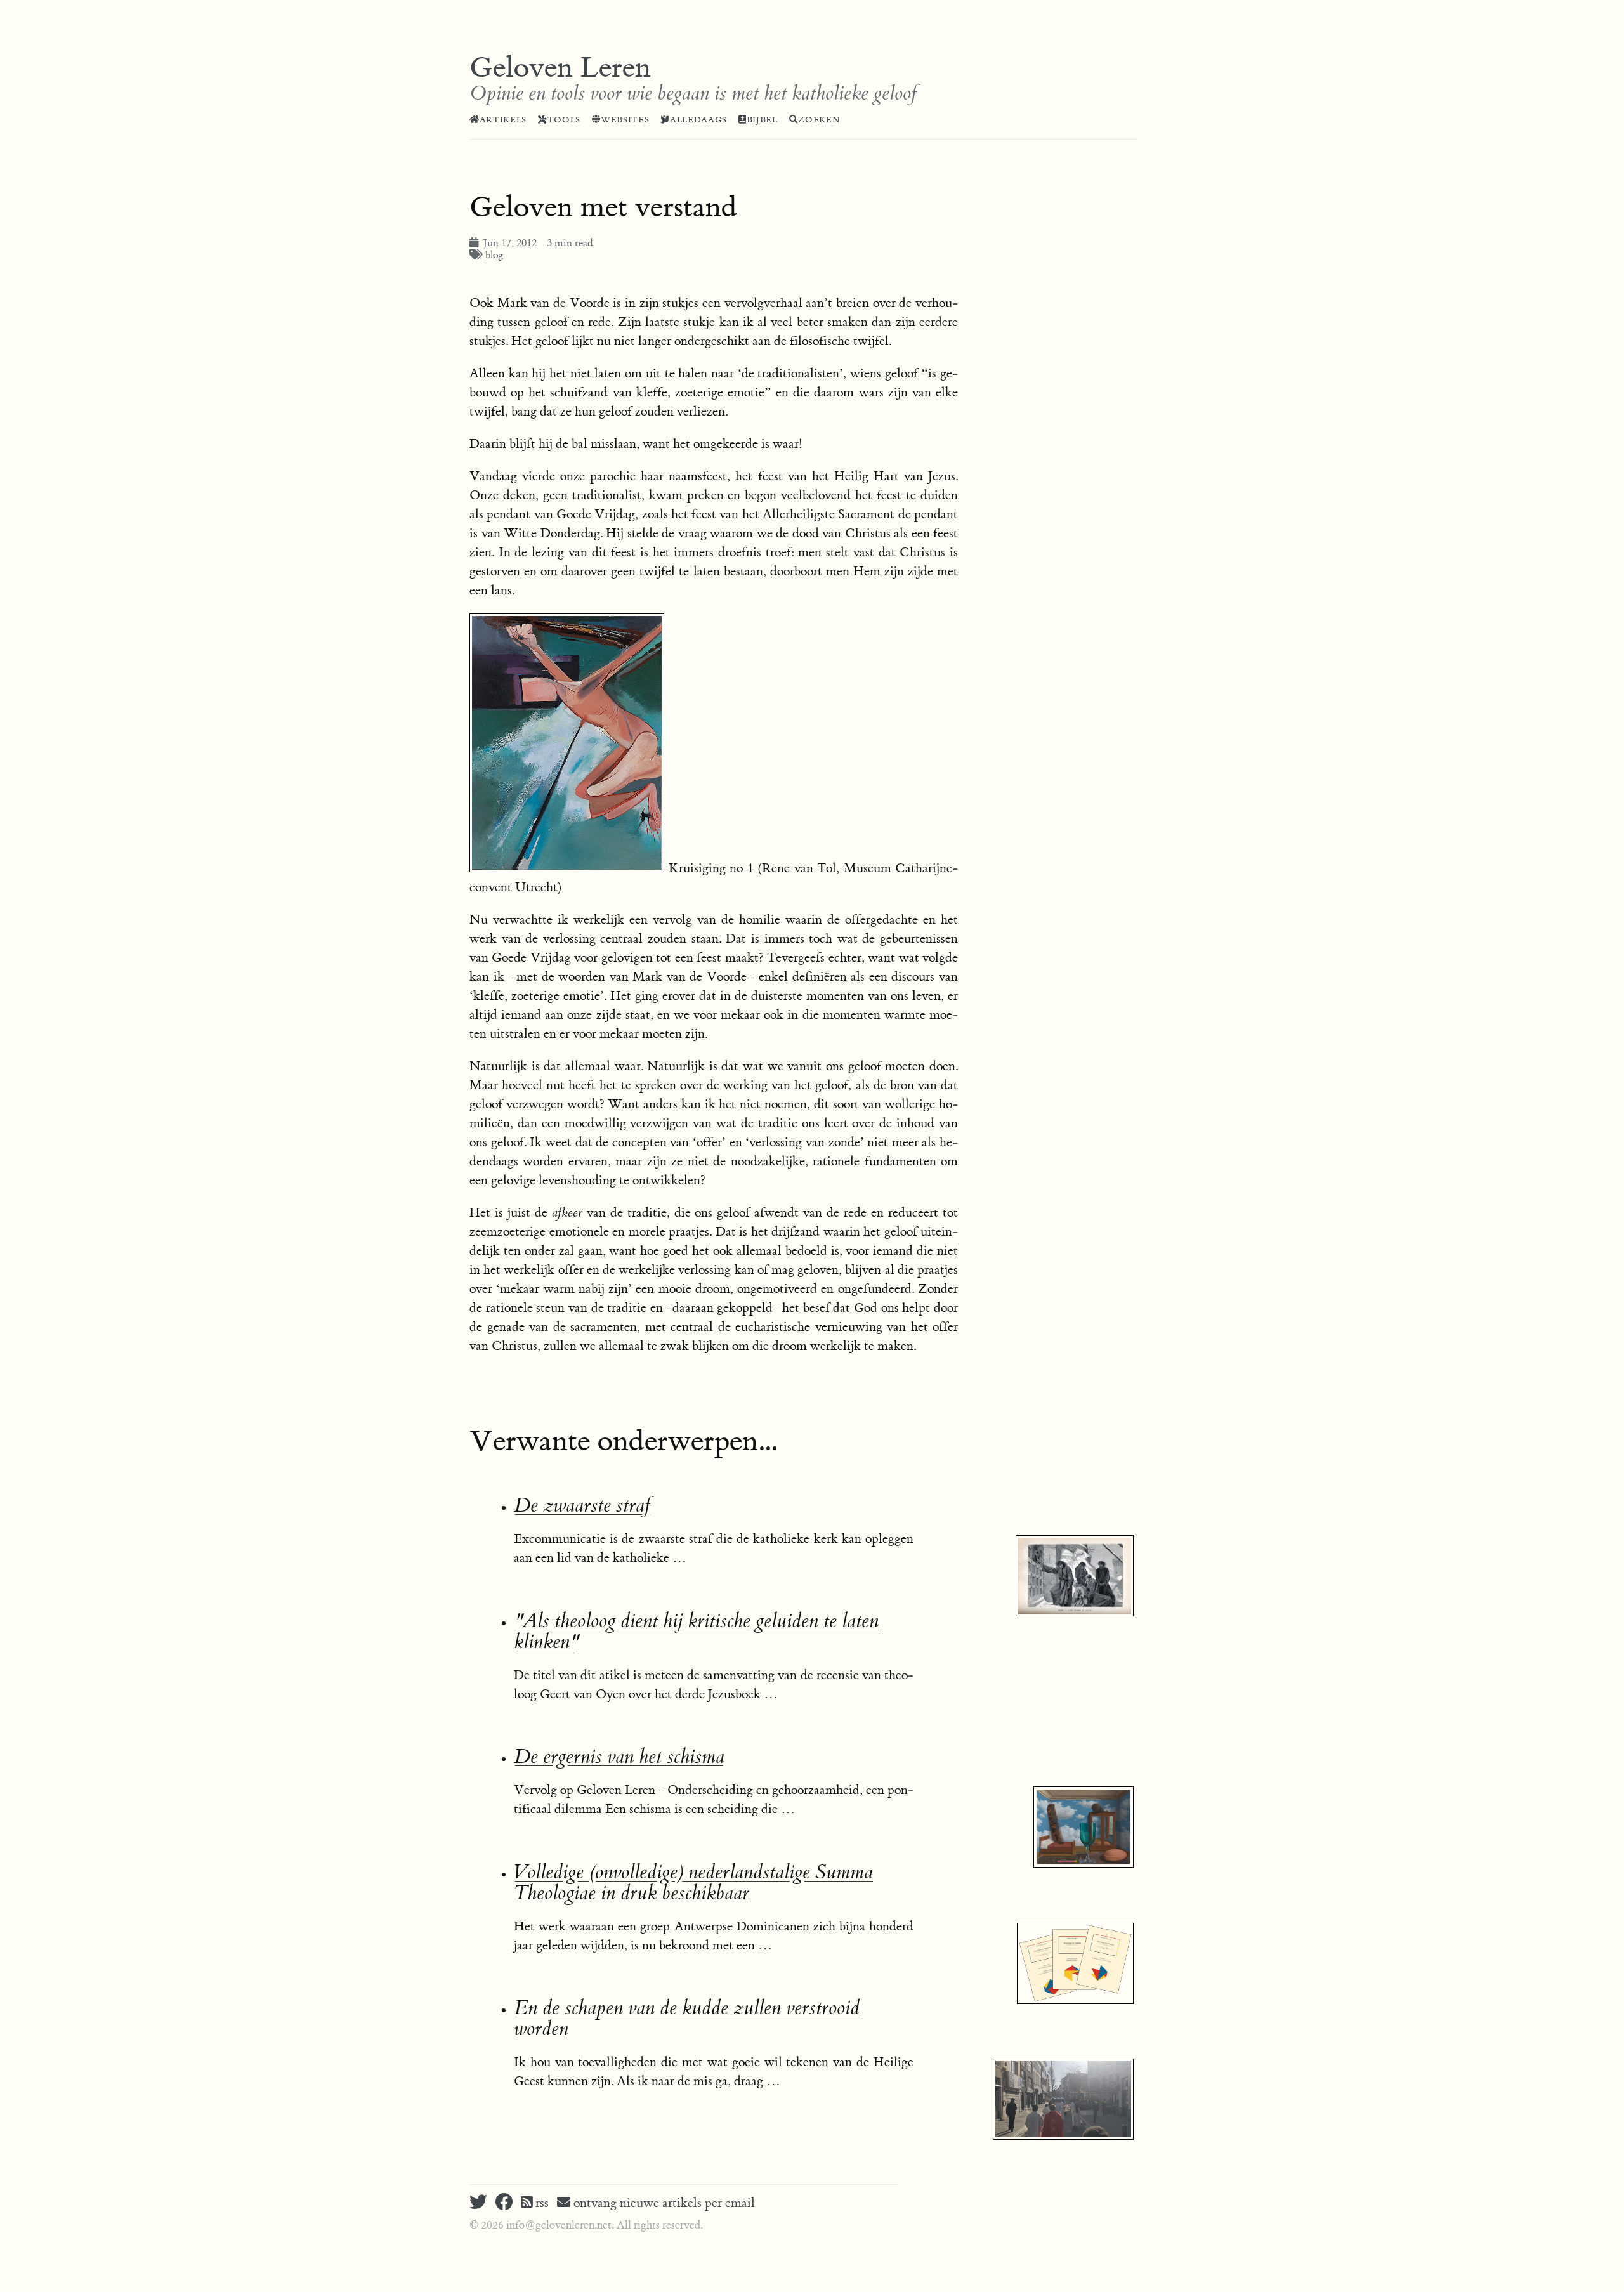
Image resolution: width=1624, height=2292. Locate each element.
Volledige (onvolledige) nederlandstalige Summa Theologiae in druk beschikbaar (693, 1883)
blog (494, 255)
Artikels (503, 120)
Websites (625, 120)
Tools (564, 120)
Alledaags (698, 120)
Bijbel (762, 120)
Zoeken (819, 120)
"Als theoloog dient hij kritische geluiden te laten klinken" (696, 1632)
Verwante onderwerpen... (623, 1441)
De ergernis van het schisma (619, 1757)
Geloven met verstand (603, 207)
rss (540, 2203)
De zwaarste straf (582, 1506)
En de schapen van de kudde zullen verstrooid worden (687, 2019)
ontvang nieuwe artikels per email (663, 2203)
